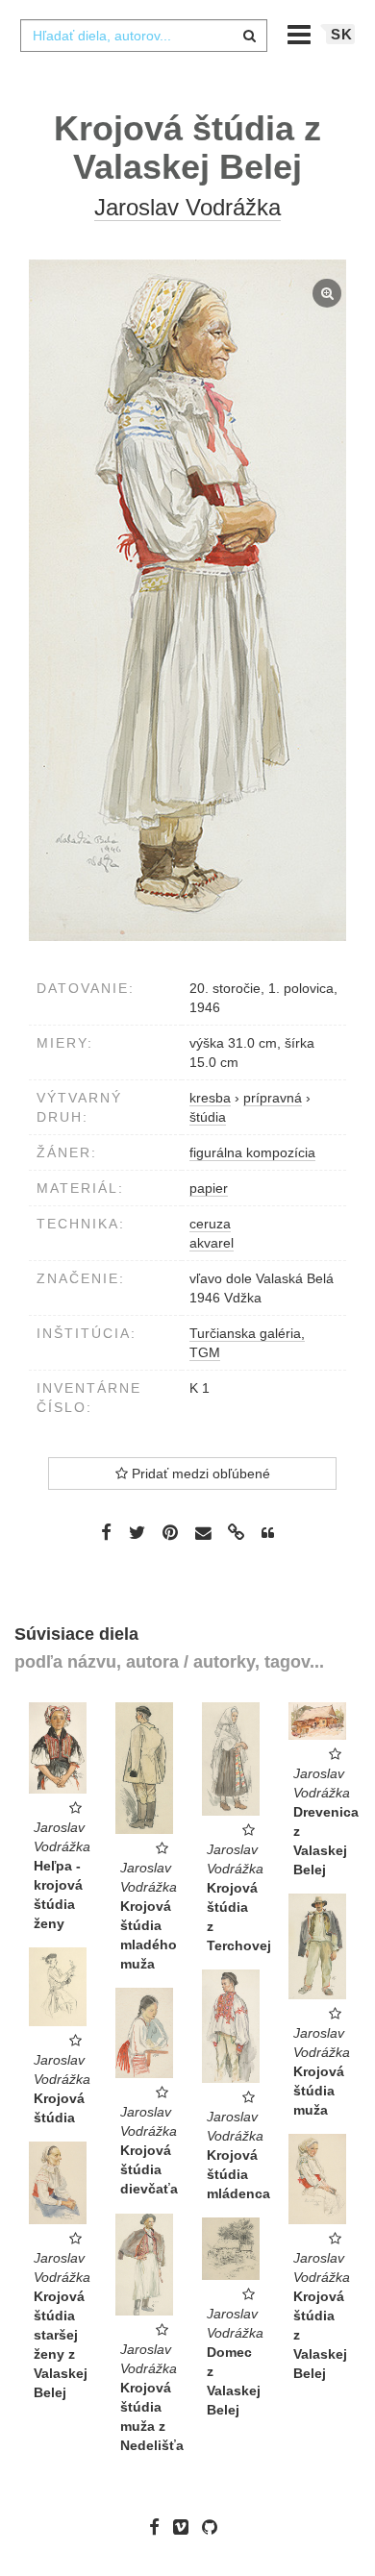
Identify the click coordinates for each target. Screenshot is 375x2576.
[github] (214, 2527)
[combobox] (143, 36)
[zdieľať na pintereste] (170, 1532)
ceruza (210, 1224)
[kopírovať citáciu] (268, 1533)
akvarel (212, 1243)
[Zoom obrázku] (187, 601)
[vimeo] (186, 2527)
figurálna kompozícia (252, 1152)
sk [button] (342, 34)
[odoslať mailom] (203, 1534)
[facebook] (159, 2527)
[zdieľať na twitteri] (137, 1532)
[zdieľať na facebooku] (106, 1532)
